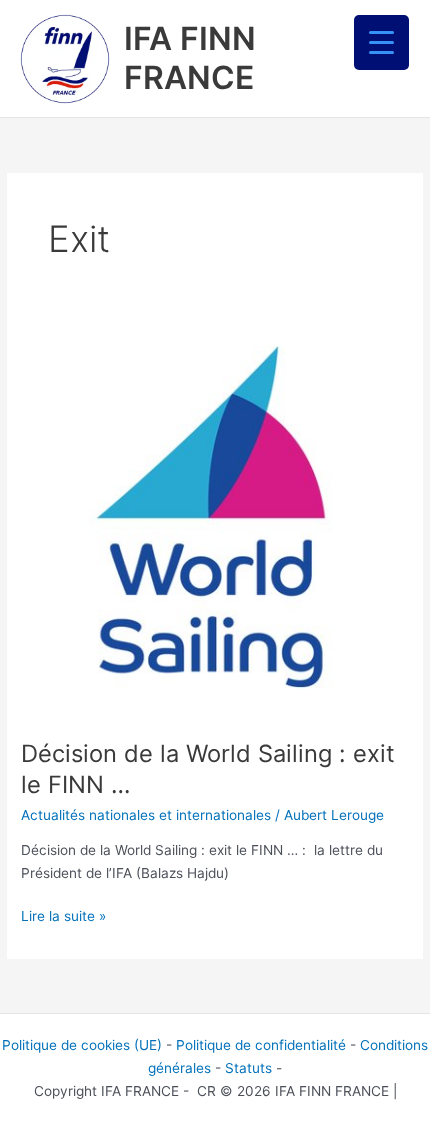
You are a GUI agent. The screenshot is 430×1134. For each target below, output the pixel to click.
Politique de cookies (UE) (82, 1045)
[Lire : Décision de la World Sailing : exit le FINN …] (215, 523)
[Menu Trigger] (381, 42)
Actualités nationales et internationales (146, 815)
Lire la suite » (63, 914)
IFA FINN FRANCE (190, 57)
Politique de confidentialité (261, 1045)
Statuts (248, 1068)
